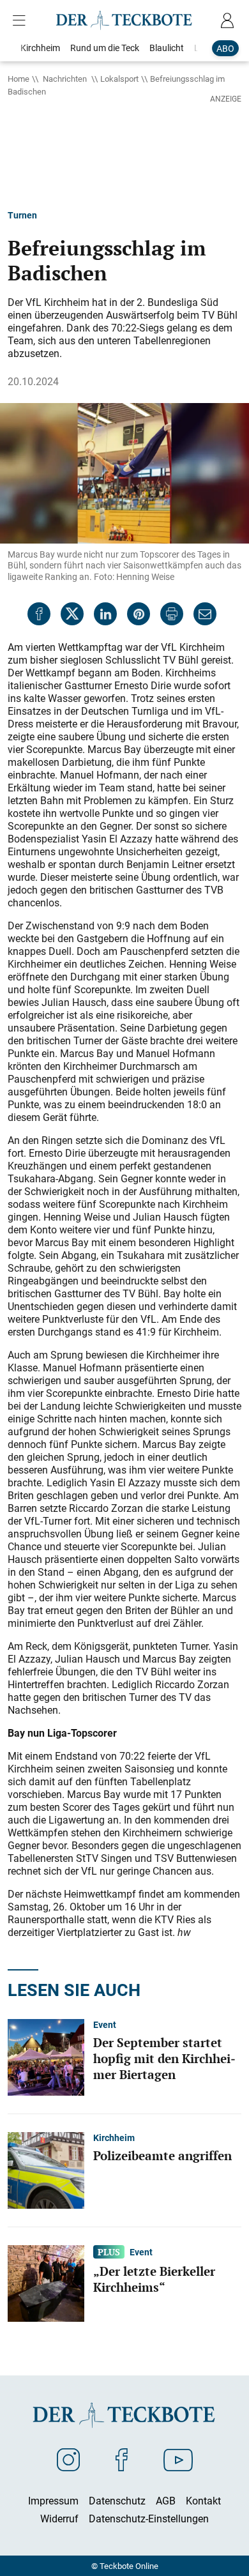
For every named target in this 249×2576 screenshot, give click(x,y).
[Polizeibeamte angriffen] (46, 2169)
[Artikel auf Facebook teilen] (39, 614)
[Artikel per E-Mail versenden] (205, 614)
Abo (225, 48)
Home (19, 79)
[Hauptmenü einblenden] (22, 20)
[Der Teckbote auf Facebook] (122, 2459)
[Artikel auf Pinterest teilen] (139, 614)
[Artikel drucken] (172, 614)
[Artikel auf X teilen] (72, 614)
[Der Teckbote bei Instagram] (68, 2459)
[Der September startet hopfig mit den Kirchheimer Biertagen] (46, 2056)
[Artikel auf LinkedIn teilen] (105, 614)
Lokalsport (119, 79)
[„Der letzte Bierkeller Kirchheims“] (46, 2282)
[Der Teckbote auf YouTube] (178, 2459)
